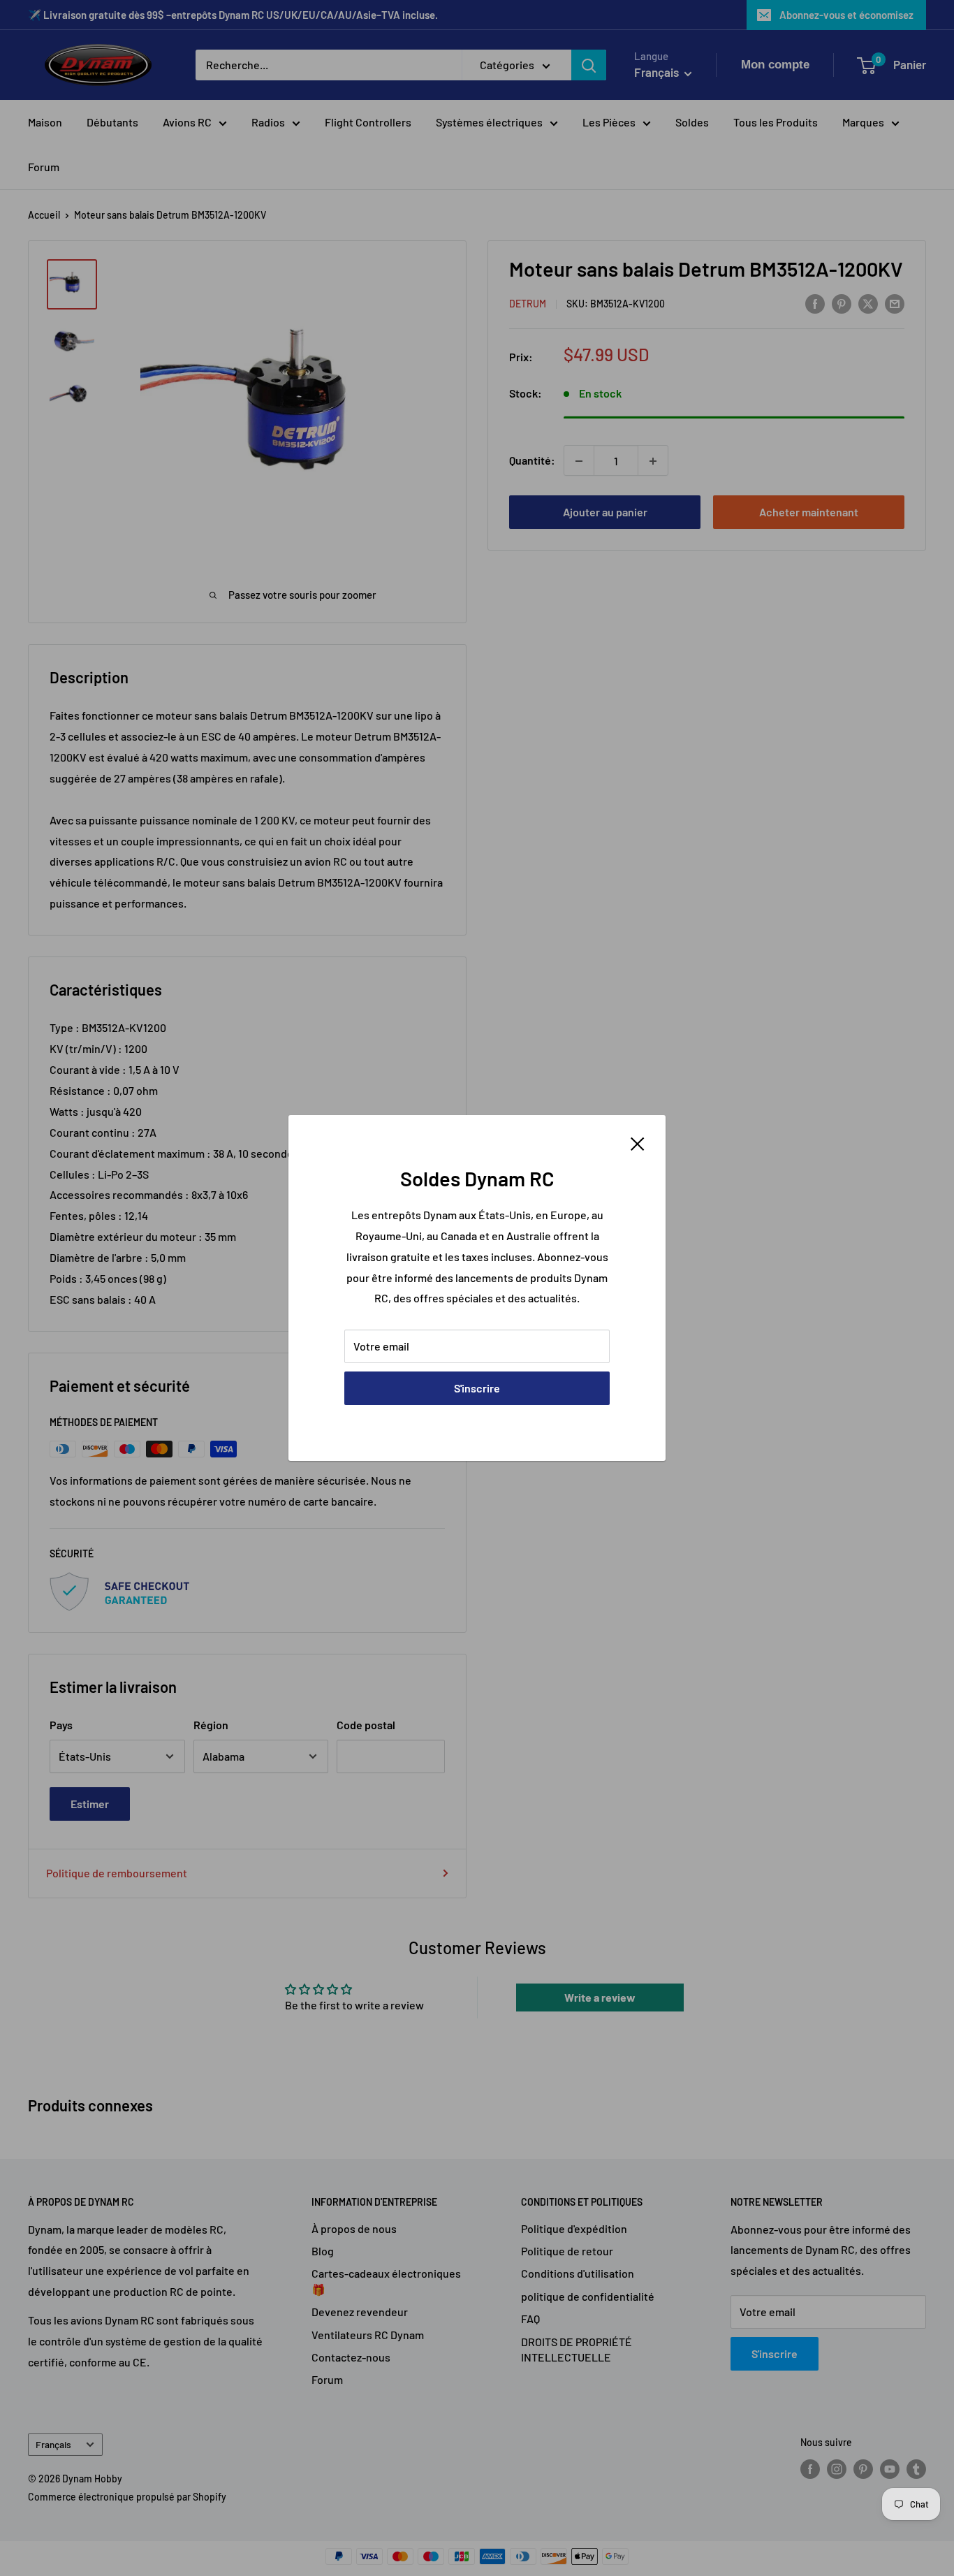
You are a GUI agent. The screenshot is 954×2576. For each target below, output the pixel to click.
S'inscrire (477, 1388)
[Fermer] (638, 1142)
